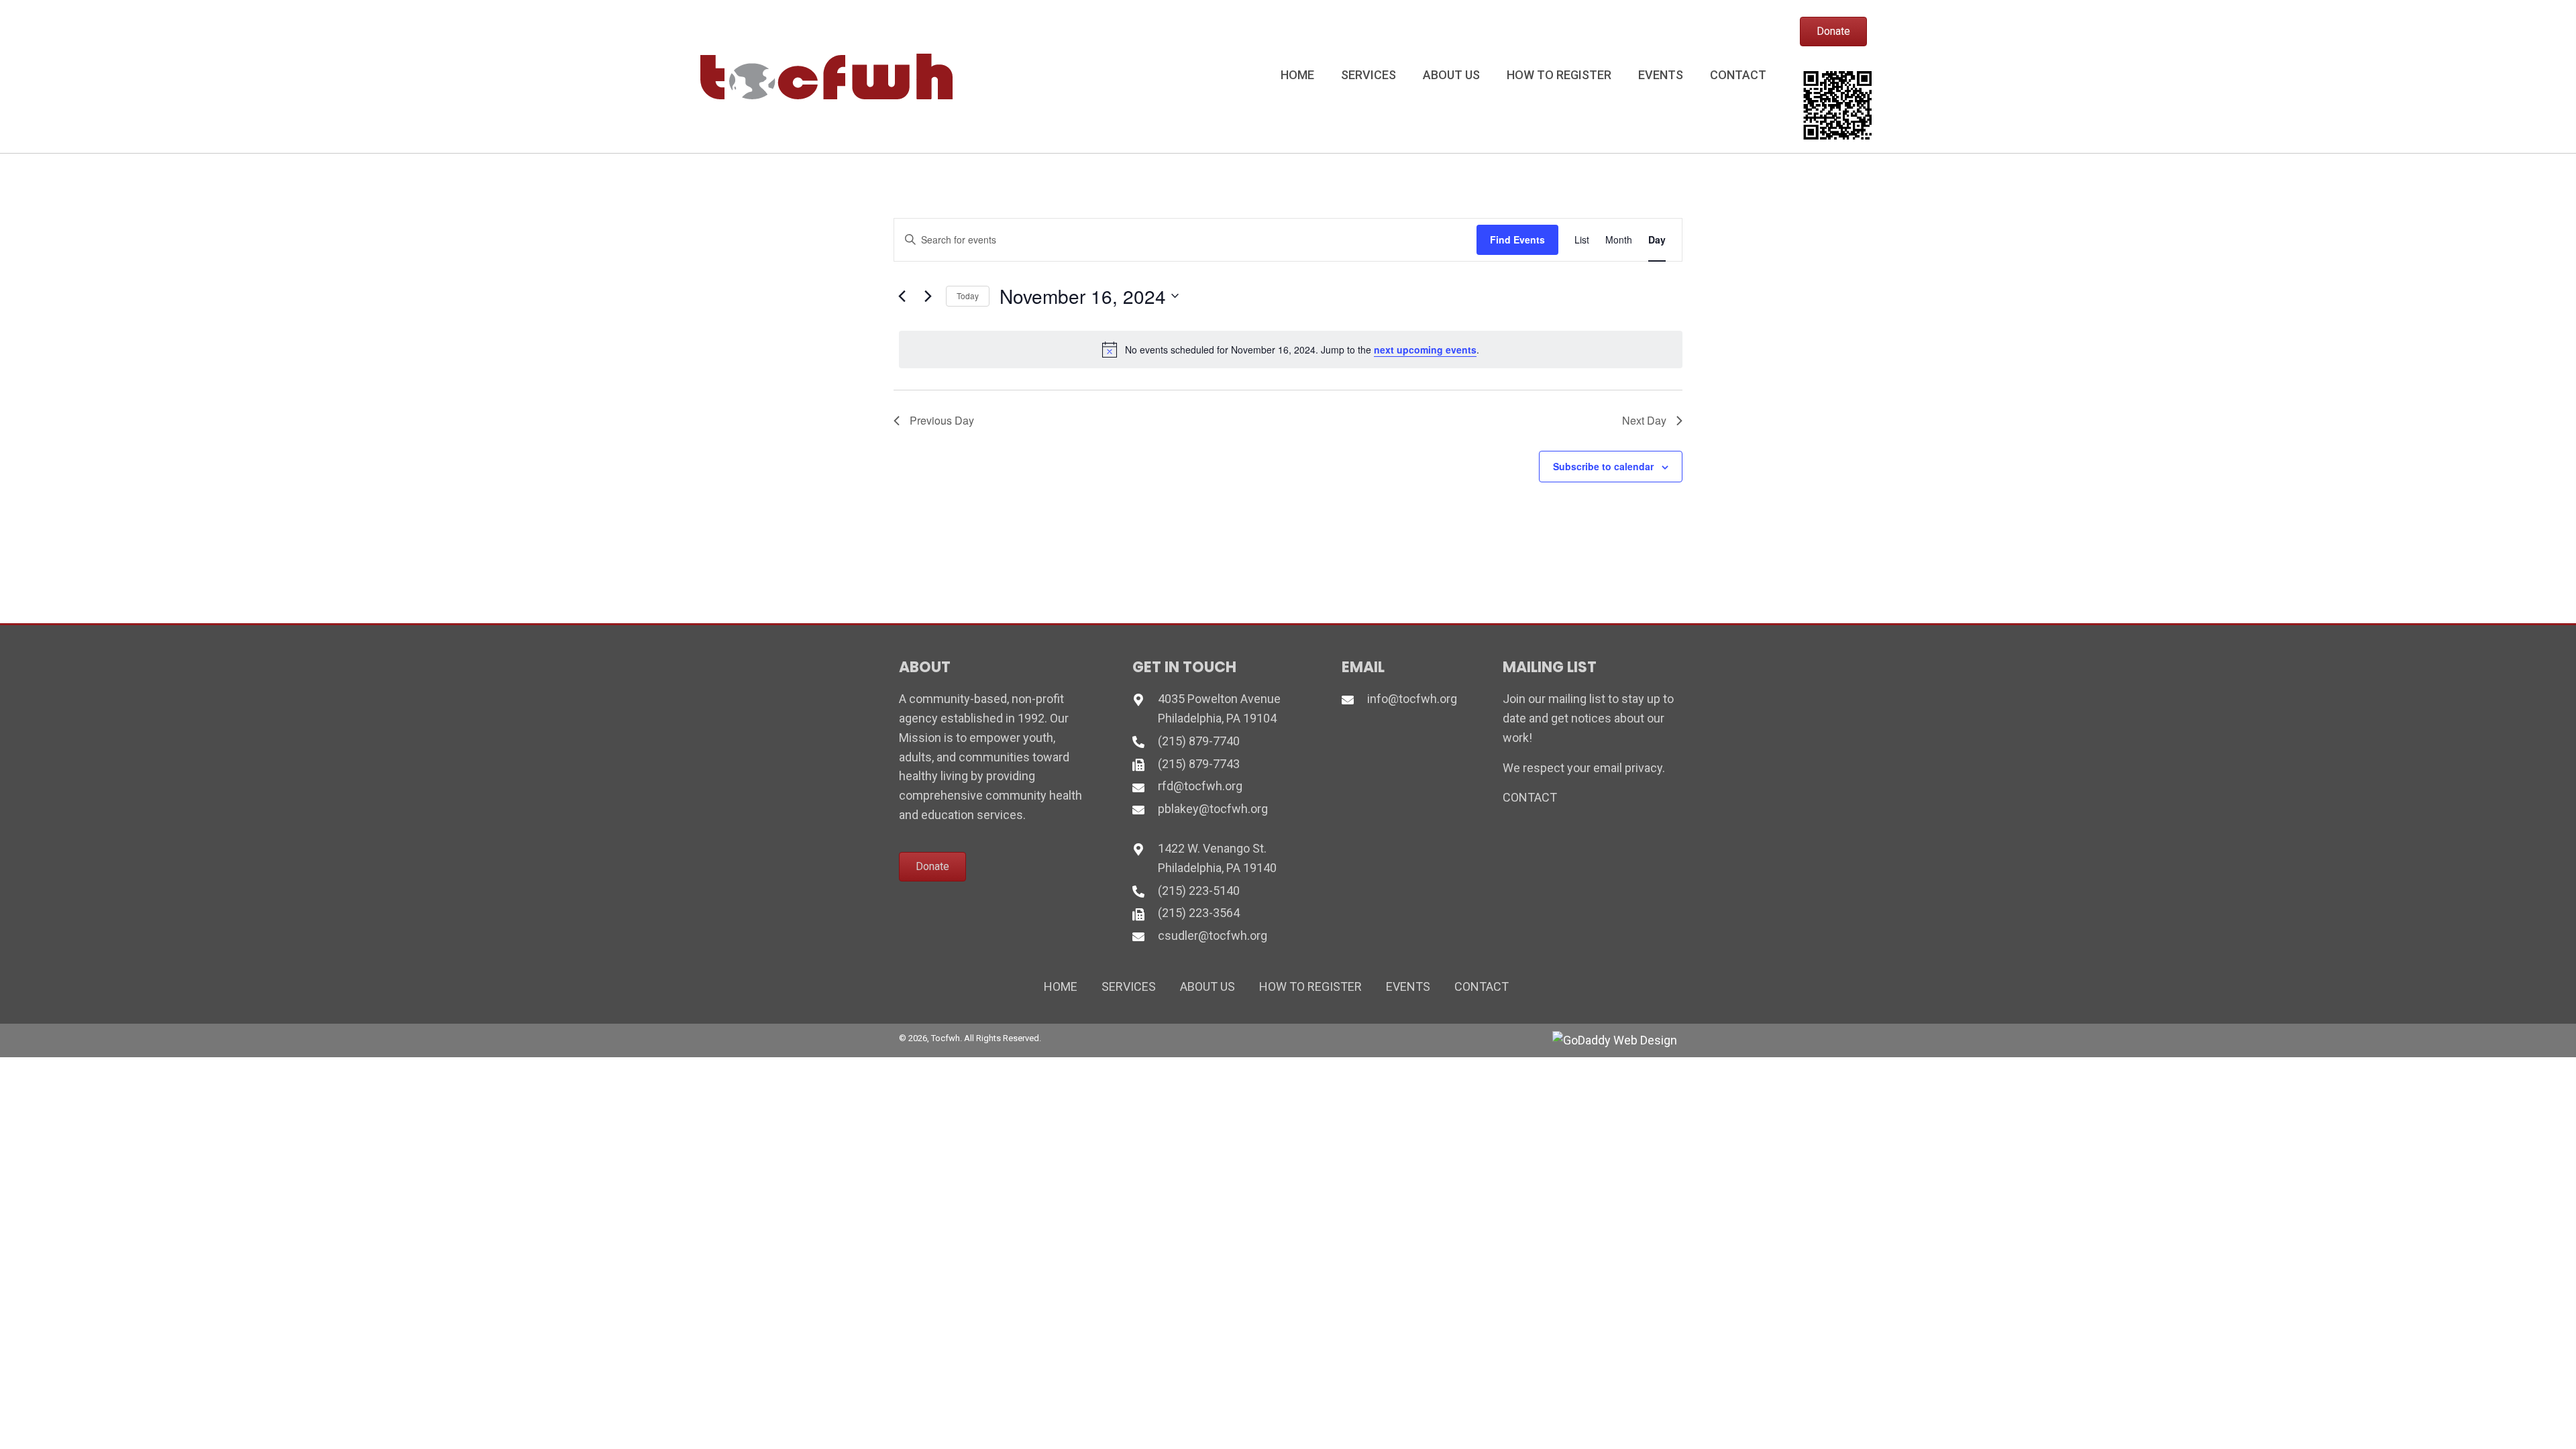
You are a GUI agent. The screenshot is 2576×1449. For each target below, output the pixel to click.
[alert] (1291, 350)
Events (1408, 986)
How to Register (1310, 986)
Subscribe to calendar (1603, 466)
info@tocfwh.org (1412, 699)
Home (1061, 986)
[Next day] (928, 296)
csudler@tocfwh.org (1213, 935)
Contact (1482, 986)
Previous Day (942, 420)
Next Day (1644, 420)
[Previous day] (902, 296)
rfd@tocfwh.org (1200, 786)
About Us (1207, 986)
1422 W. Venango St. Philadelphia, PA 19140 (1217, 858)
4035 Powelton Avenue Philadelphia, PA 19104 (1219, 708)
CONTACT (1530, 797)
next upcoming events (1425, 350)
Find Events (1517, 239)
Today (968, 296)
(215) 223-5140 (1199, 891)
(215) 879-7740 (1199, 741)
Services (1129, 986)
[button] (1833, 32)
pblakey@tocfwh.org (1213, 809)
